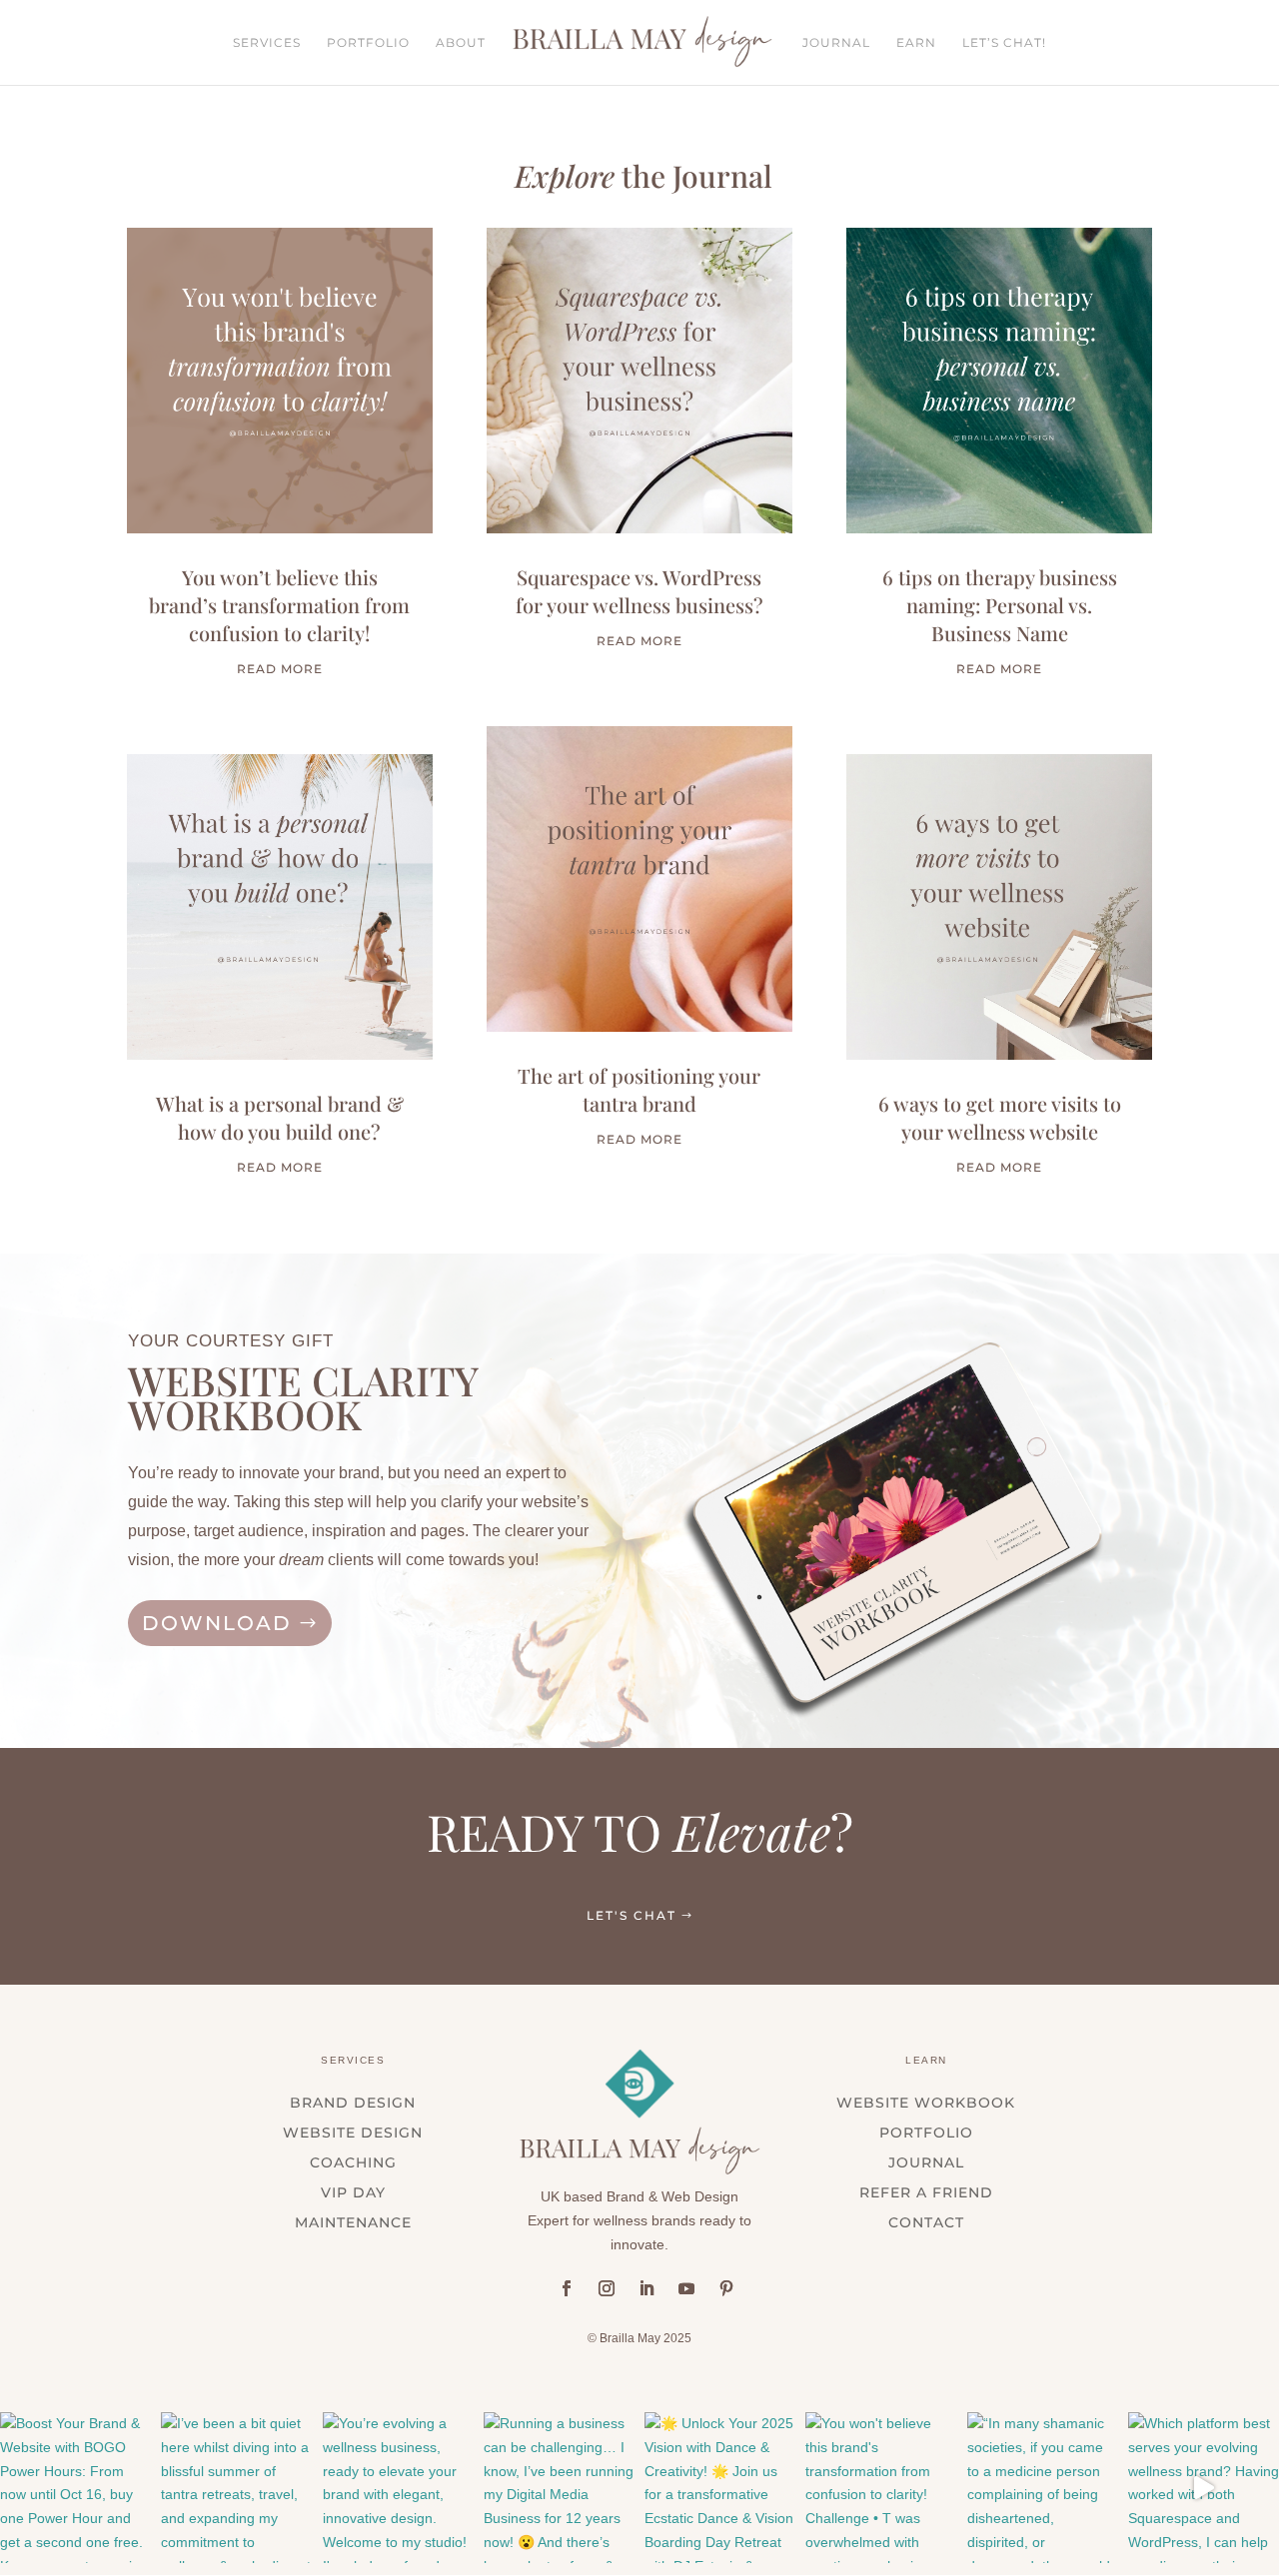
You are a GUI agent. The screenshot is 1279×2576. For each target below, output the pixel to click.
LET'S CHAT (632, 1915)
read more (280, 669)
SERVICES (267, 43)
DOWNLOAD (217, 1623)
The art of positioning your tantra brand (639, 1089)
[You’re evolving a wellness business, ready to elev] (398, 2488)
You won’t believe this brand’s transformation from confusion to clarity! (279, 605)
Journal (926, 2163)
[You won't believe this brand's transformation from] (881, 2488)
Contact (926, 2223)
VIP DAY (353, 2193)
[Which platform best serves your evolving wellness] (1204, 2488)
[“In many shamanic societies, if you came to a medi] (1043, 2488)
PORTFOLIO (368, 43)
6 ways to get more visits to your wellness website (1000, 1117)
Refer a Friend (926, 2193)
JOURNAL (836, 43)
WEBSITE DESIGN (353, 2134)
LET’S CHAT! (1004, 43)
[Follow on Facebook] (567, 2288)
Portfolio (926, 2134)
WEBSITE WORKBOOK (926, 2104)
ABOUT (461, 43)
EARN (916, 43)
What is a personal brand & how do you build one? (280, 1117)
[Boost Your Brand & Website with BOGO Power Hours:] (75, 2488)
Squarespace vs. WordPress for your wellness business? (639, 591)
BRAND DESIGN (353, 2104)
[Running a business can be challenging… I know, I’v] (559, 2488)
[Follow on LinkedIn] (646, 2288)
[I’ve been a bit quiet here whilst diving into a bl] (236, 2488)
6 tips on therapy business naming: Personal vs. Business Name (1000, 605)
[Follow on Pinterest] (726, 2288)
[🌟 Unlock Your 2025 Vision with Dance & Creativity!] (720, 2488)
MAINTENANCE (353, 2223)
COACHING (353, 2163)
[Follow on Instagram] (607, 2288)
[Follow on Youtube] (686, 2288)
